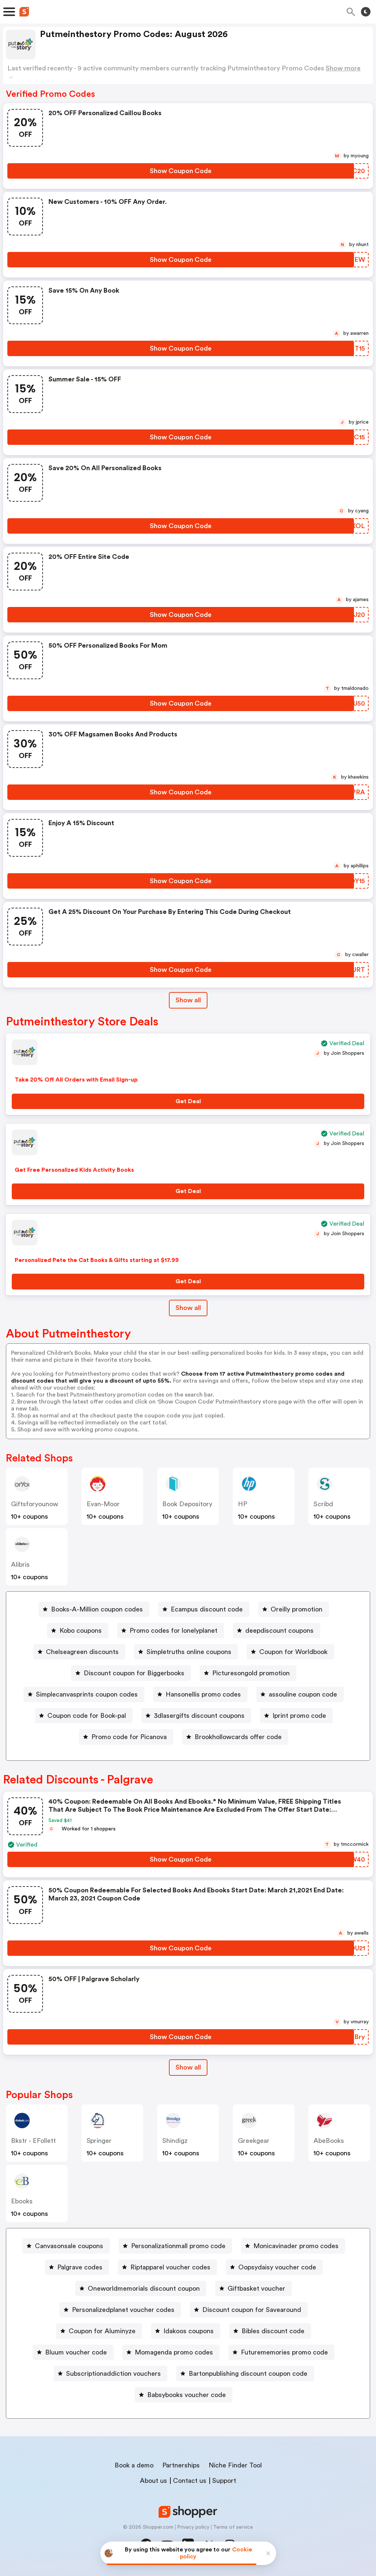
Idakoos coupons (189, 2331)
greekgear (254, 2141)
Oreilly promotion (297, 1609)
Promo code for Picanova (129, 1737)
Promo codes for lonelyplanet (173, 1631)
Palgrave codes (80, 2267)
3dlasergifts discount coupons (199, 1716)
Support (224, 2481)
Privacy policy (193, 2527)
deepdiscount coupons (279, 1631)
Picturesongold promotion (251, 1673)
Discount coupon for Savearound (252, 2310)
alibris (20, 1565)
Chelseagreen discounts (82, 1652)
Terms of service (233, 2527)
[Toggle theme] (366, 12)
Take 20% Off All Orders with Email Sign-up (76, 1080)
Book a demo (134, 2465)
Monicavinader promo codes (296, 2246)
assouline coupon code (303, 1694)
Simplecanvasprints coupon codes (87, 1694)
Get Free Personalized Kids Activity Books (74, 1170)
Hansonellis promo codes (203, 1694)
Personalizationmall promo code (178, 2246)
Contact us (190, 2481)
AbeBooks (329, 2141)
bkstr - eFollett (33, 2141)
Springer (99, 2141)
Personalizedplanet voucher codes (123, 2310)
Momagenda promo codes (174, 2352)
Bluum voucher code (76, 2352)
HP (243, 1504)
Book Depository (187, 1504)
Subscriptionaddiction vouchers (113, 2374)
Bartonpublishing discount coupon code (248, 2374)
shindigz (175, 2141)
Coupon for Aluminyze (102, 2331)
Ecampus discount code (207, 1609)
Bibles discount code (273, 2331)
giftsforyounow (35, 1504)
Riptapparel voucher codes (170, 2267)
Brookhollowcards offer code (238, 1737)
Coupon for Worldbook (293, 1652)
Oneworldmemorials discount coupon (144, 2288)
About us (153, 2481)
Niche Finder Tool (235, 2465)
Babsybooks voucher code (187, 2395)
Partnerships (181, 2465)
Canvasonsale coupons (69, 2246)
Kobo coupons (81, 1631)
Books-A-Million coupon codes (97, 1609)
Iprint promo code (299, 1716)
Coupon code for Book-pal (87, 1716)
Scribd (323, 1504)
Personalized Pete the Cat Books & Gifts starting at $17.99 (97, 1260)
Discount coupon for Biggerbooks (134, 1673)
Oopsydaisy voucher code (277, 2267)
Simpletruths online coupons (189, 1652)
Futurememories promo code (284, 2352)
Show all (188, 1000)
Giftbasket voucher (256, 2288)
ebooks (22, 2201)
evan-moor (103, 1504)
